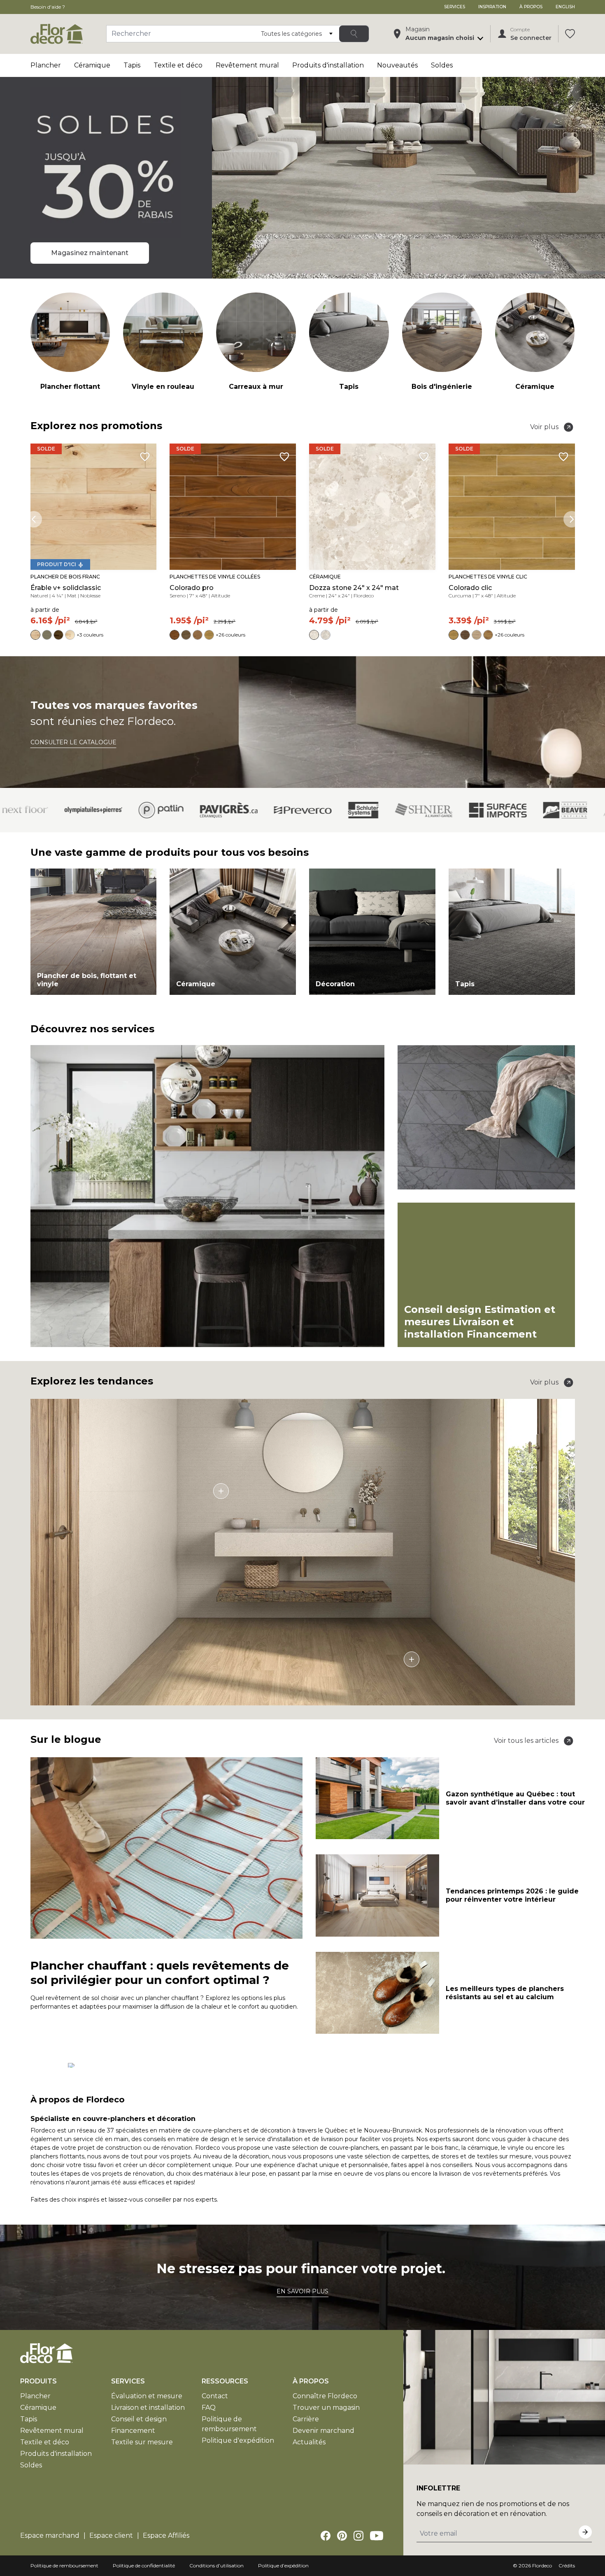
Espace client (111, 2535)
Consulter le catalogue (73, 742)
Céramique (92, 65)
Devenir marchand (323, 2431)
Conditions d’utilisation (216, 2566)
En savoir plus (302, 2291)
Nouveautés (397, 65)
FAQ (209, 2408)
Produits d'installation (328, 65)
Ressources (225, 2381)
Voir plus (544, 427)
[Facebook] (326, 2536)
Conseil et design (139, 2419)
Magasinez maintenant (90, 253)
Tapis (132, 65)
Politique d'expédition (238, 2440)
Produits (38, 2381)
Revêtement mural (247, 65)
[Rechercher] (354, 34)
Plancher (46, 65)
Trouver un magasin (326, 2408)
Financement (133, 2431)
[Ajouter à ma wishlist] (145, 457)
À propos (531, 7)
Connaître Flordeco (325, 2396)
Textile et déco (178, 65)
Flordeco (542, 2566)
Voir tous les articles (526, 1741)
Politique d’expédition (283, 2566)
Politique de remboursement (64, 2566)
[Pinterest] (342, 2536)
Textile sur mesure (142, 2442)
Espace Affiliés (166, 2535)
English (565, 7)
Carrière (306, 2419)
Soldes (442, 65)
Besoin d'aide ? (48, 7)
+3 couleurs (90, 635)
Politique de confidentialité (144, 2566)
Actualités (309, 2442)
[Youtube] (377, 2536)
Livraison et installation (148, 2408)
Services (455, 7)
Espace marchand (50, 2535)
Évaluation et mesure (147, 2396)
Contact (215, 2396)
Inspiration (492, 7)
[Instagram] (358, 2536)
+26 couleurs (230, 635)
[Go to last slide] (34, 519)
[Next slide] (572, 519)
